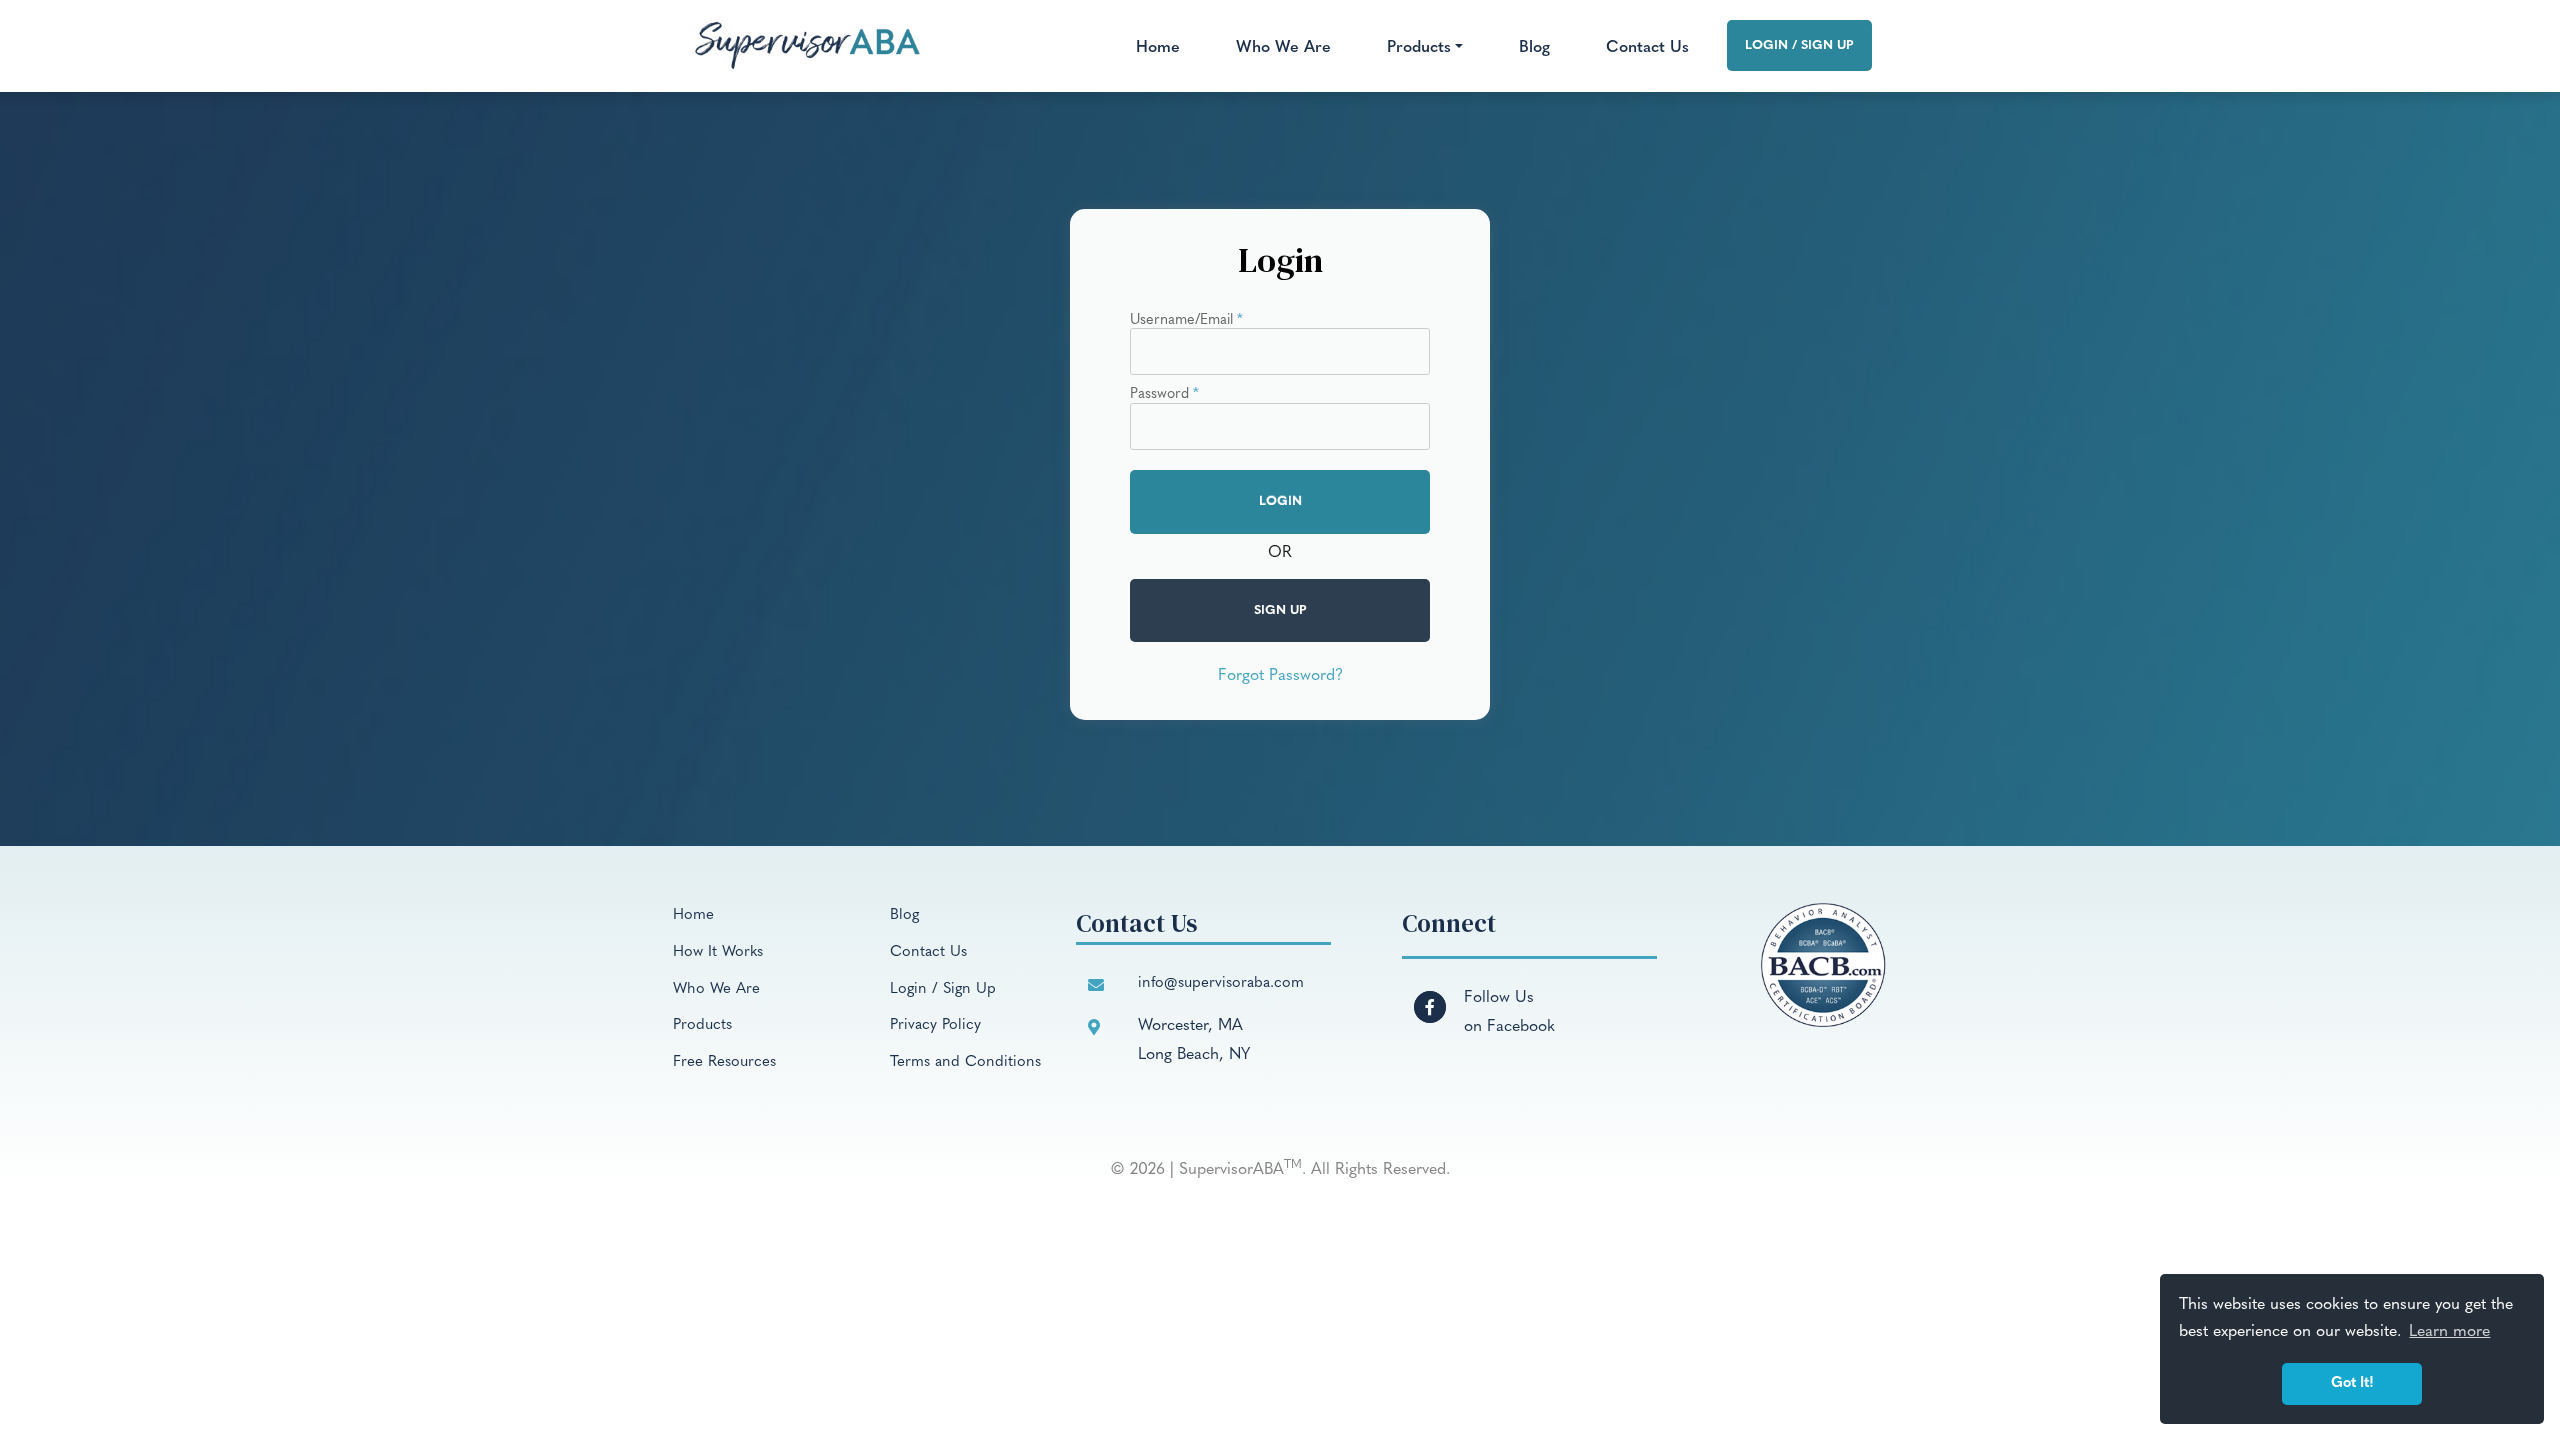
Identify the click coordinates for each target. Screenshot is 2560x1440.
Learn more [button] (2449, 1332)
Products (702, 1025)
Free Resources (724, 1062)
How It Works (718, 952)
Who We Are (1283, 48)
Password (1164, 395)
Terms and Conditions (965, 1062)
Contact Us (1647, 48)
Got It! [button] (2352, 1383)
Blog (1534, 48)
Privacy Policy (935, 1025)
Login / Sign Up (1799, 45)
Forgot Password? (1280, 676)
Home (1158, 48)
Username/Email (1186, 321)
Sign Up (1280, 610)
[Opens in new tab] (1430, 994)
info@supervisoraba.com (1221, 983)
